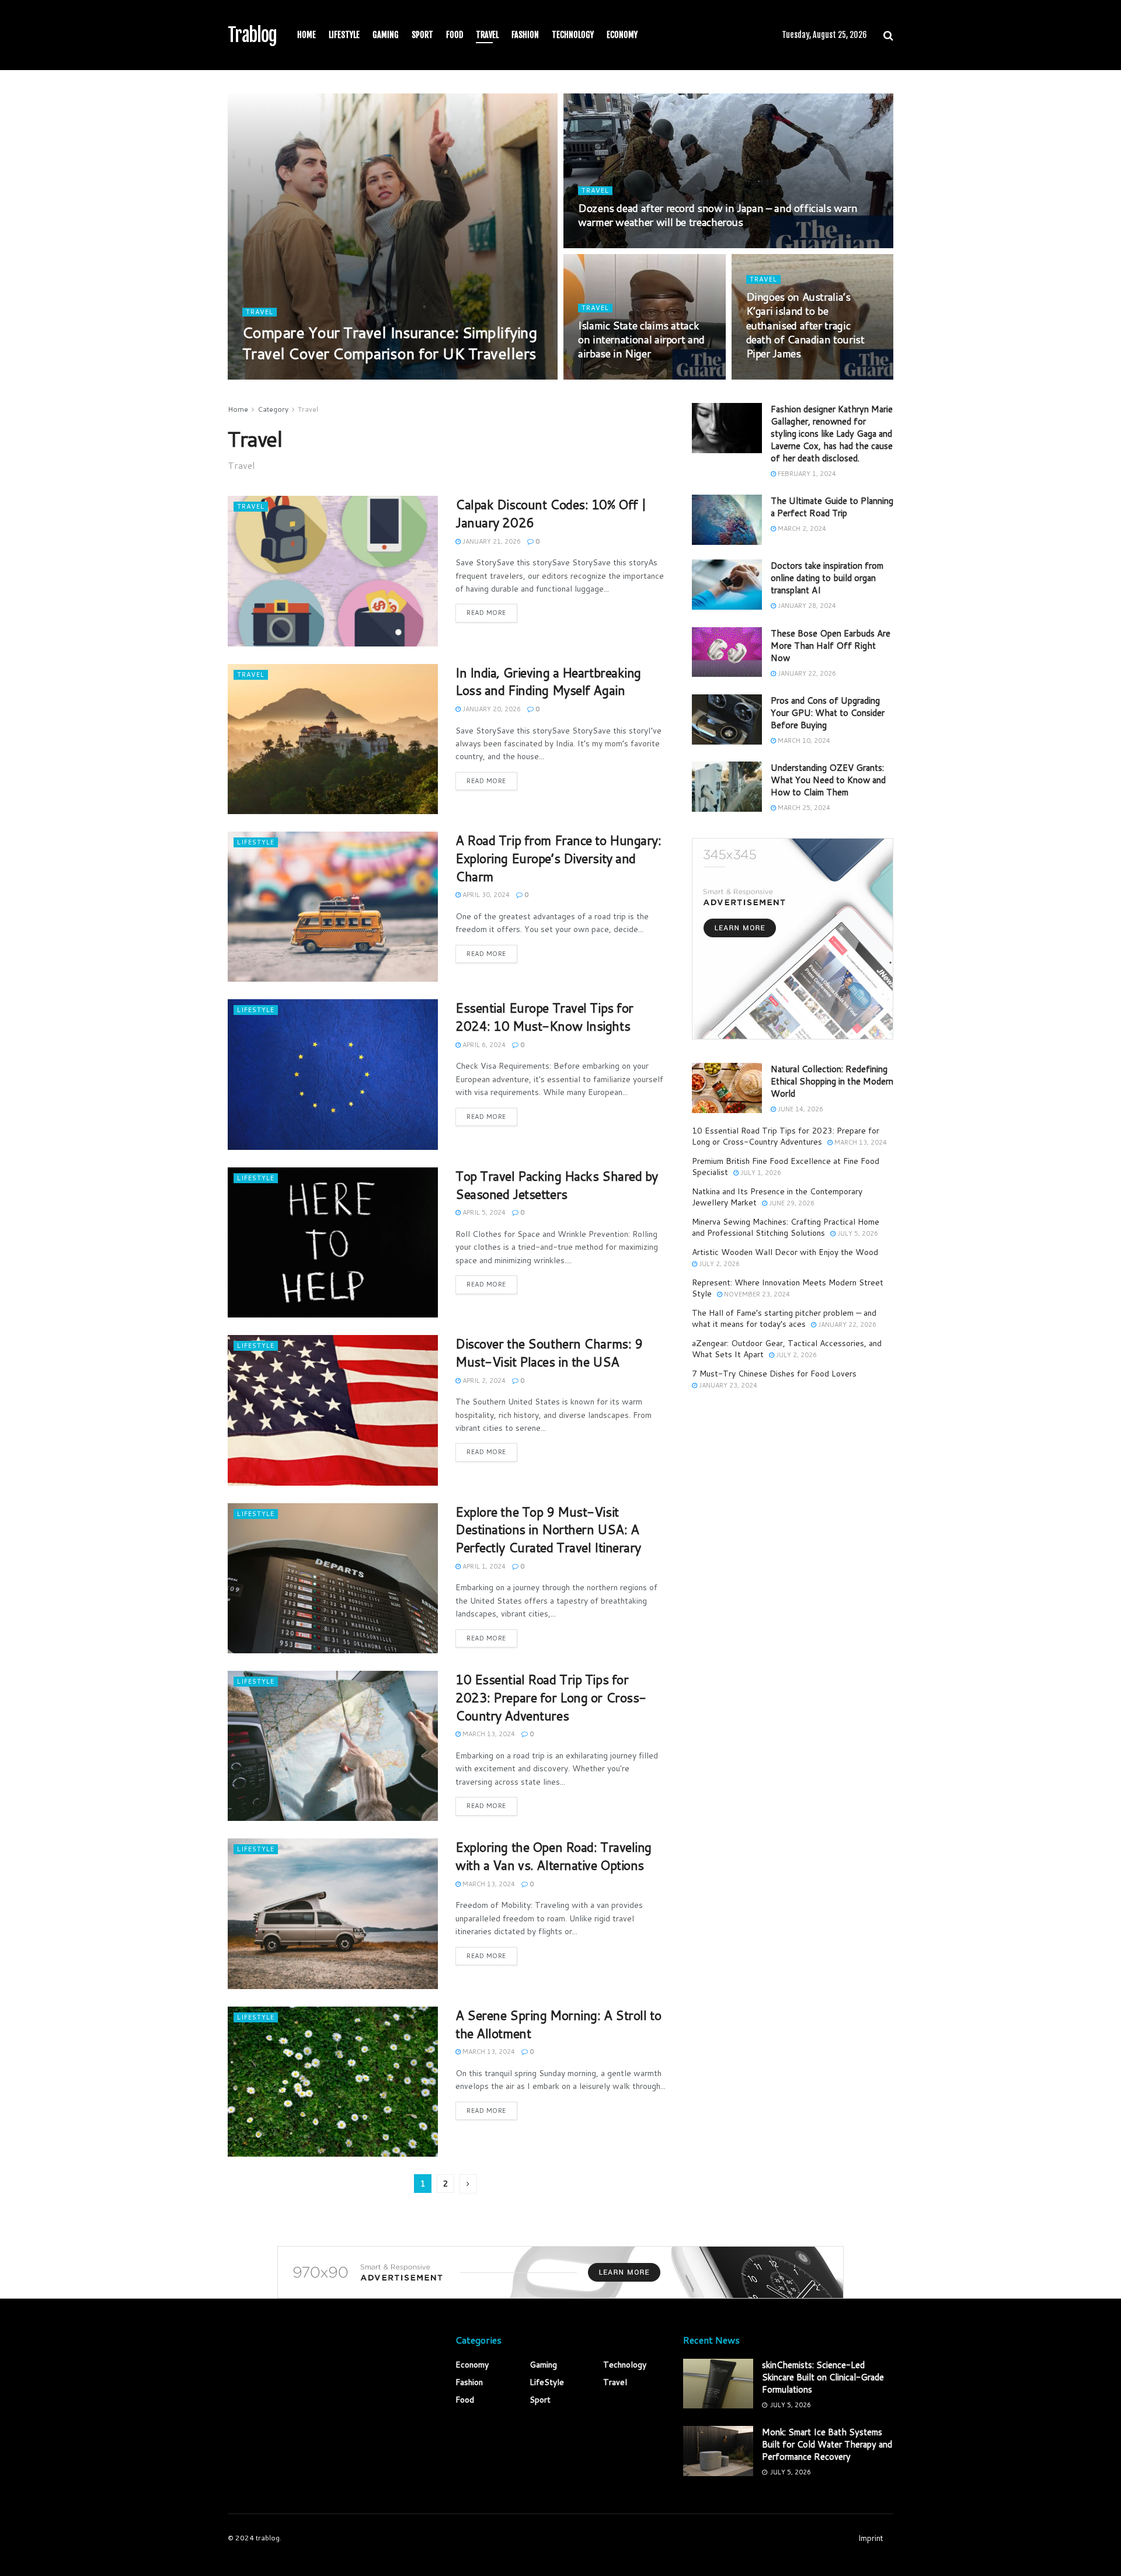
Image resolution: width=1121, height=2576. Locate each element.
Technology (573, 35)
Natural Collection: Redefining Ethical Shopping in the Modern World (832, 1081)
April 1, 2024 (483, 1566)
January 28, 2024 (806, 606)
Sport (422, 35)
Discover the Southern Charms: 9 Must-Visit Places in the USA (549, 1353)
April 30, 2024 (485, 895)
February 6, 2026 (613, 245)
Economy (622, 35)
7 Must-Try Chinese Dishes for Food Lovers (774, 1374)
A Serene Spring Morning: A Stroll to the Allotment (558, 2024)
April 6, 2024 (483, 1045)
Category (273, 409)
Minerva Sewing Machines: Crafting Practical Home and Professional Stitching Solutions (786, 1228)
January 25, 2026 (781, 376)
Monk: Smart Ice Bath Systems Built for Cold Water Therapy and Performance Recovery (827, 2444)
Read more (486, 613)
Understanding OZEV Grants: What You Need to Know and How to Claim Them (828, 780)
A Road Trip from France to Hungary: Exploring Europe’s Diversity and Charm (558, 858)
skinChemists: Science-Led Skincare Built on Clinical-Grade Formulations (823, 2377)
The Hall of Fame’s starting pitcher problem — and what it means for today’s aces (784, 1319)
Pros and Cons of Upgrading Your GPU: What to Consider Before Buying (828, 713)
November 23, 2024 (756, 1294)
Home (307, 35)
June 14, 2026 (800, 1109)
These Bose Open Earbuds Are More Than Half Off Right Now (831, 646)
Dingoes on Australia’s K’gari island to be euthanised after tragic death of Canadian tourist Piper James (805, 325)
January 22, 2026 (806, 673)
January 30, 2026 (613, 376)
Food (455, 35)
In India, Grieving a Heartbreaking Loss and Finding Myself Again (548, 682)
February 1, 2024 (806, 474)
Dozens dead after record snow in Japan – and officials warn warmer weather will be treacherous (718, 215)
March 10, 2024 (803, 741)
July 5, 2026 (269, 376)
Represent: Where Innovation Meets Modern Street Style (788, 1288)
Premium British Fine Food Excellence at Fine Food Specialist (786, 1167)
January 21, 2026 (491, 541)
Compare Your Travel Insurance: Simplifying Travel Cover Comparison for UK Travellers (389, 343)
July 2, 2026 (718, 1264)
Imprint (871, 2538)
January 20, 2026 (491, 709)
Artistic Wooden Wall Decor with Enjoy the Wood (785, 1252)
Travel (487, 35)
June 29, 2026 (791, 1203)
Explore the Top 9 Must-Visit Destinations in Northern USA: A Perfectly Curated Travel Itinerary (548, 1530)
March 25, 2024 (803, 808)
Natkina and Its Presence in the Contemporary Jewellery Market (777, 1197)
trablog (268, 2538)
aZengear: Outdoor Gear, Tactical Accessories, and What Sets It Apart (787, 1349)
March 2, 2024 (801, 529)
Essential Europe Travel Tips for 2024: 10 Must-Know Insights (544, 1017)
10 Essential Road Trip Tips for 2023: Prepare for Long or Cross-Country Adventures (551, 1697)
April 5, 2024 (483, 1212)
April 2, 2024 (483, 1381)
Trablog (252, 35)
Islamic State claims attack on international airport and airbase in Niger (641, 340)
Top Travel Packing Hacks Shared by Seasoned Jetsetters (557, 1185)
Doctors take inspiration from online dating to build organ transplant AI (827, 578)
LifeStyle (344, 35)
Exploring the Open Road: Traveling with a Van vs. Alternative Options (553, 1856)
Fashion (525, 35)
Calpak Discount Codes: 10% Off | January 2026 (551, 513)
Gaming (386, 35)
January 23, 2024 (727, 1385)
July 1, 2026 (760, 1173)
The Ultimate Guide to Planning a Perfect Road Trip (832, 507)
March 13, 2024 (488, 1734)
